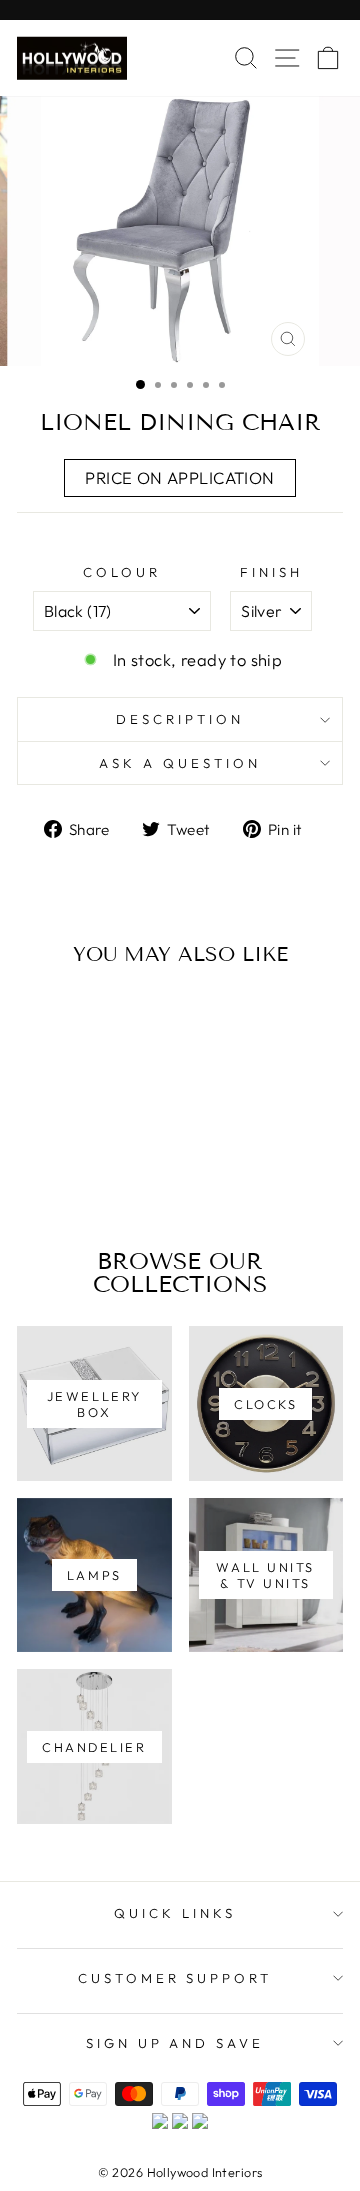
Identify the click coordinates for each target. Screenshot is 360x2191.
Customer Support (175, 1978)
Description (180, 719)
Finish (271, 572)
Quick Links (175, 1913)
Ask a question (180, 763)
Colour (122, 572)
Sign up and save (175, 2043)
